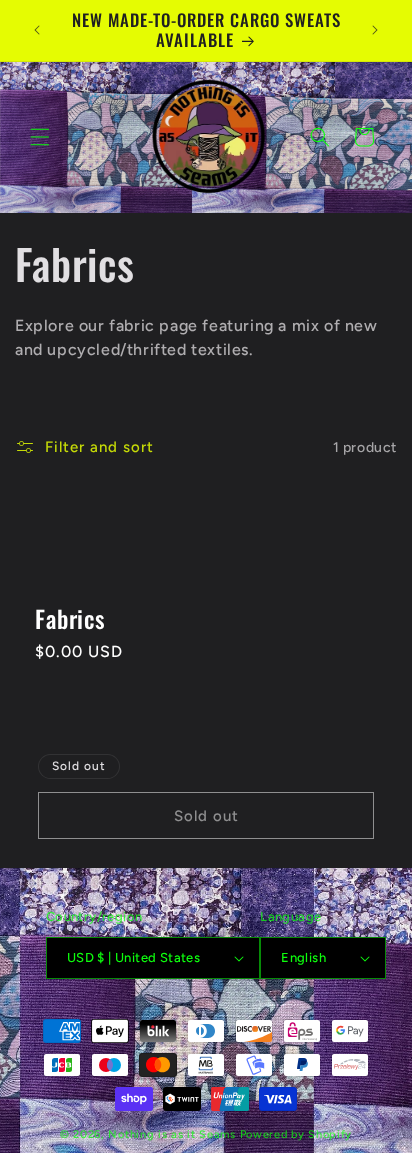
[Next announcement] (375, 30)
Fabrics (70, 619)
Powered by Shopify (296, 1134)
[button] (40, 137)
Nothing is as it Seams (173, 1134)
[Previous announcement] (37, 30)
